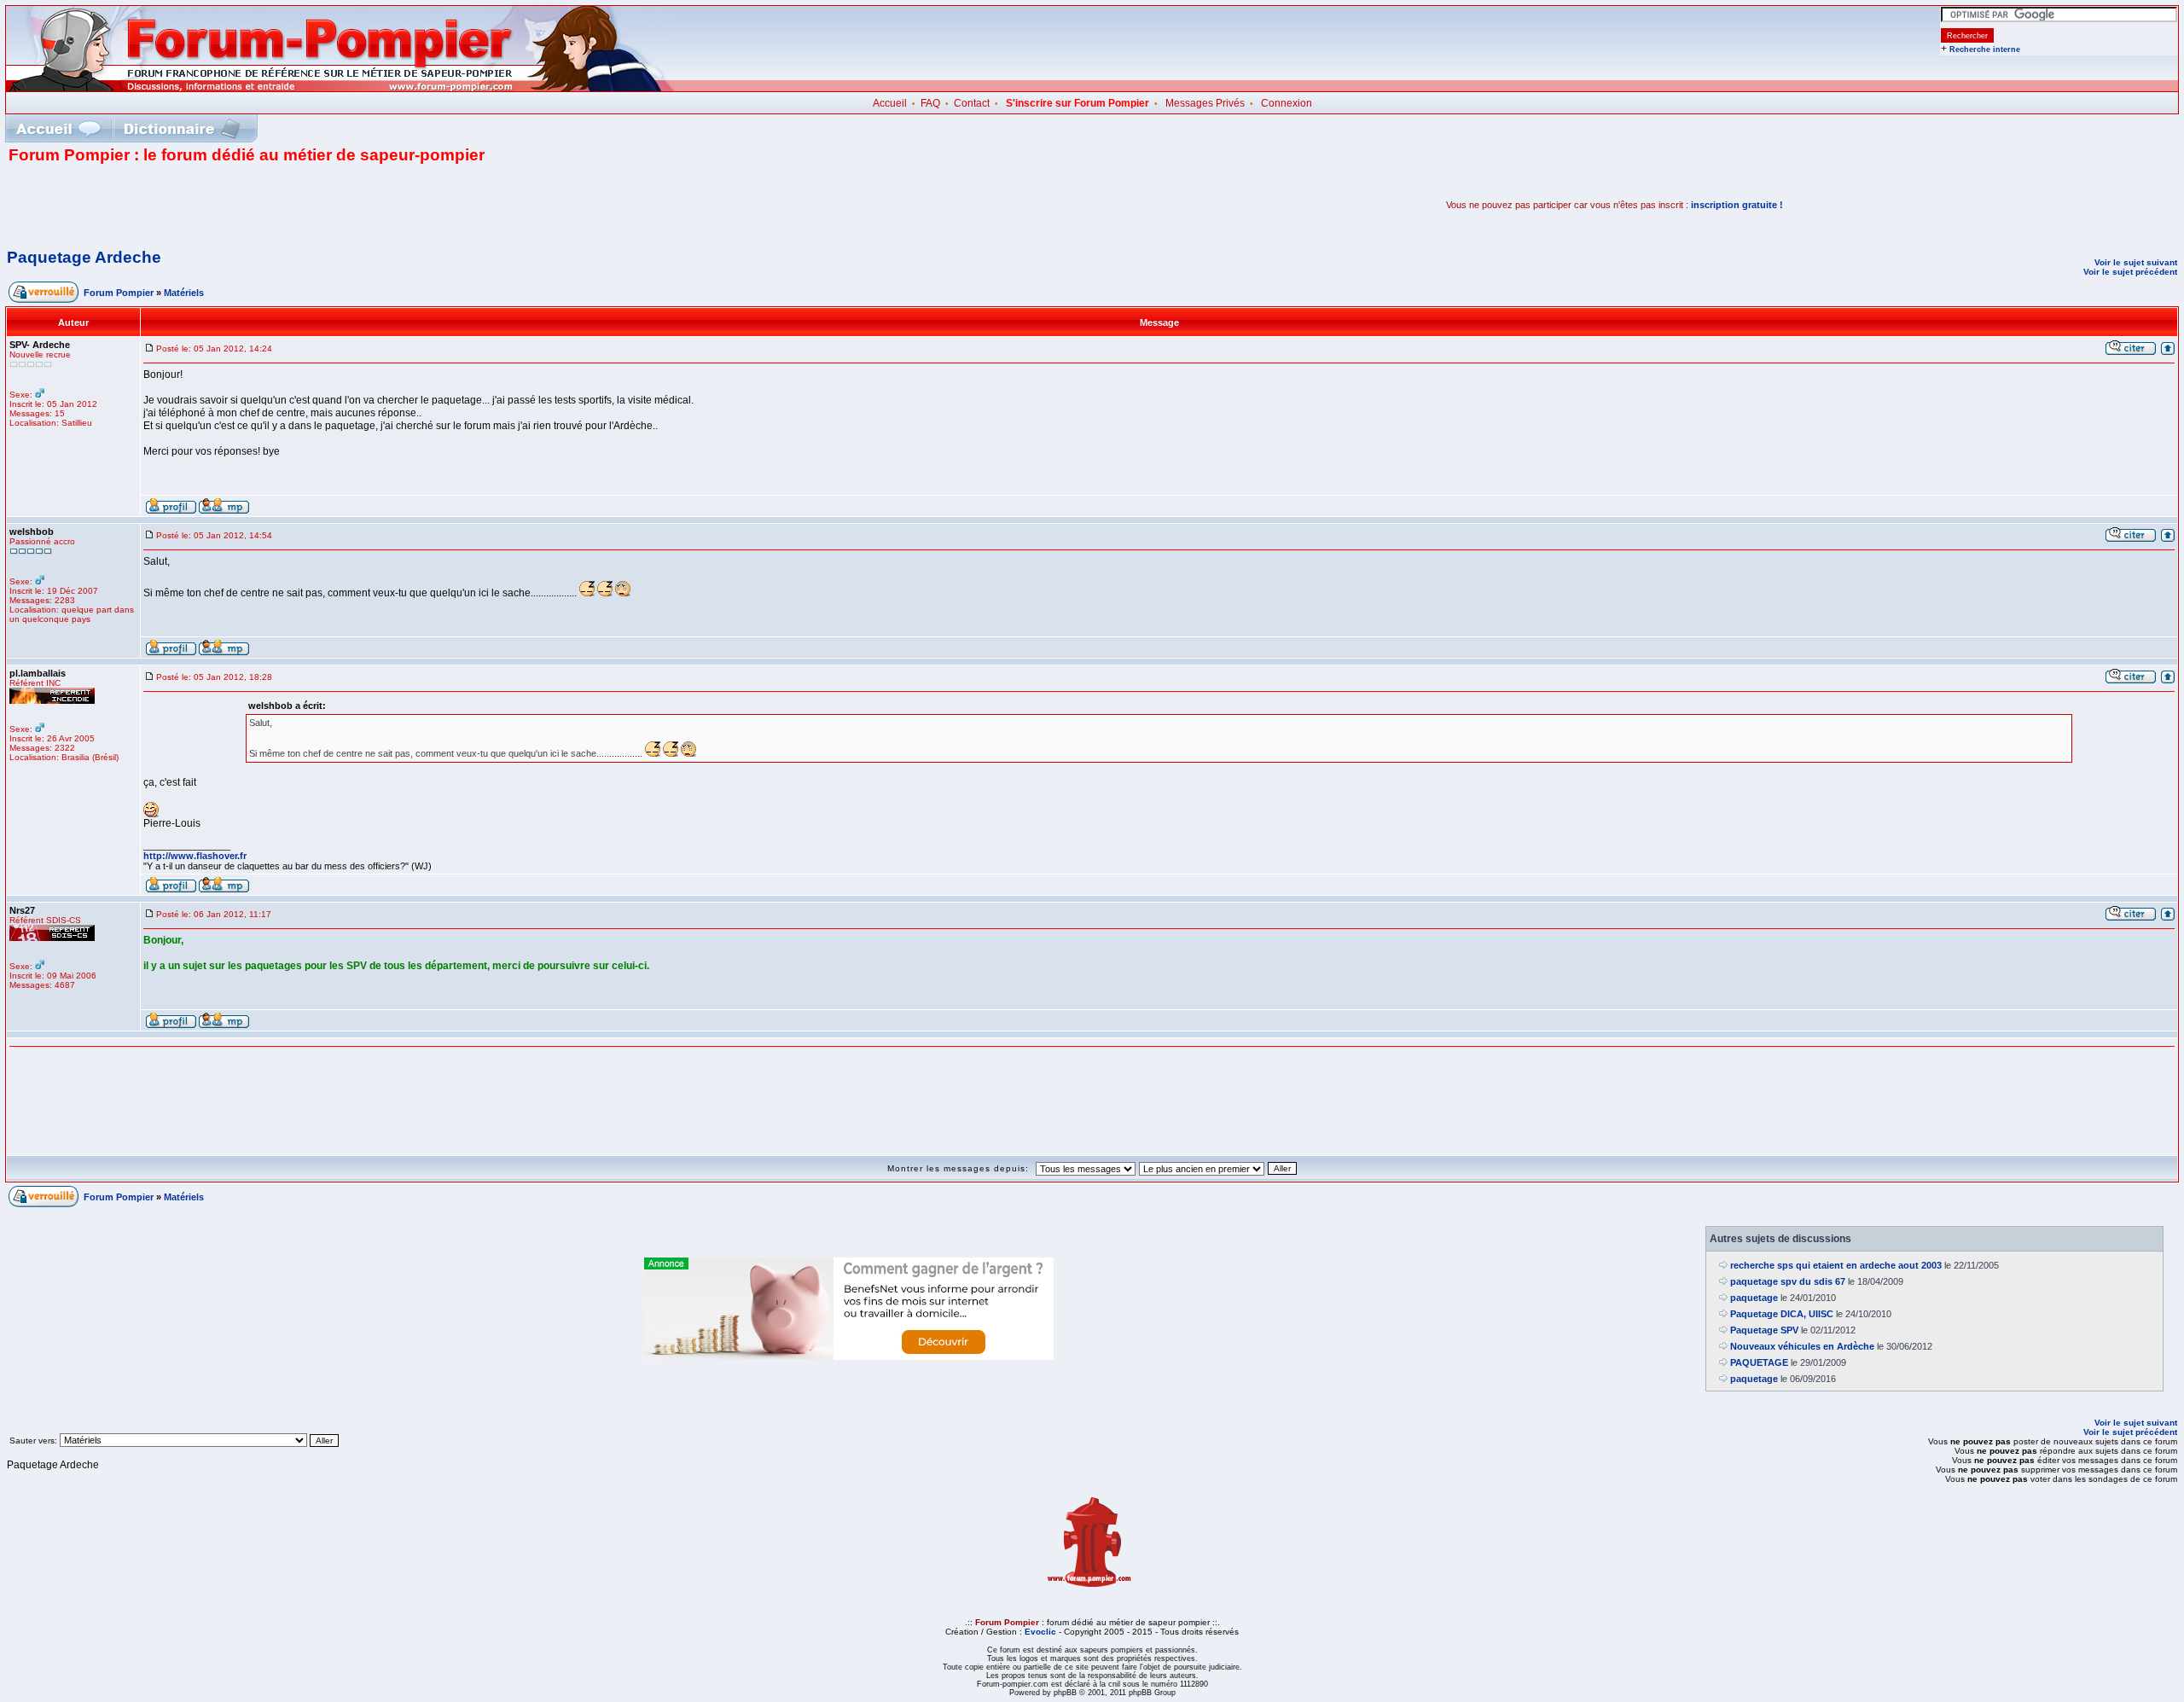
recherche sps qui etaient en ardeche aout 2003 (1836, 1265)
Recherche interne (1985, 49)
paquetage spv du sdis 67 (1788, 1281)
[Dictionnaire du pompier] (182, 128)
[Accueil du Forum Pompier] (58, 128)
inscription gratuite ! (1737, 205)
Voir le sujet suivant (2136, 262)
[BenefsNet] (849, 1356)
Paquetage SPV (1764, 1330)
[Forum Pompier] (340, 88)
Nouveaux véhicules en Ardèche (1802, 1346)
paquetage (1754, 1298)
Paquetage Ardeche (84, 257)
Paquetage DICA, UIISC (1782, 1314)
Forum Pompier (119, 293)
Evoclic (1040, 1632)
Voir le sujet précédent (2130, 272)
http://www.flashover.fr (195, 856)
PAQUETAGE (1759, 1362)
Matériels (184, 293)
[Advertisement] (208, 205)
